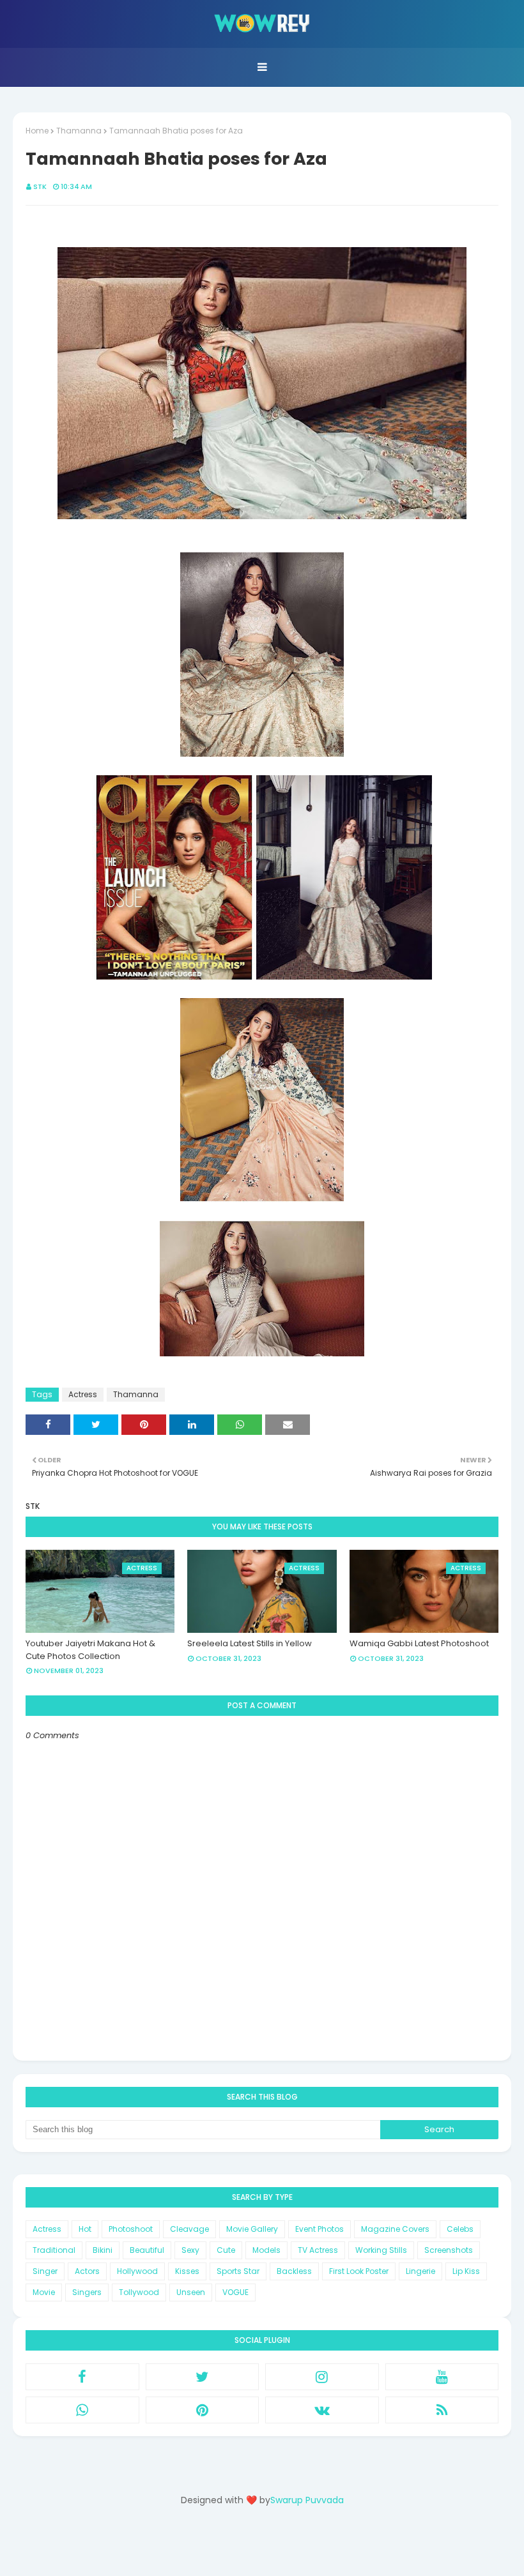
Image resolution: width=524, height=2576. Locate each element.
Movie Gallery (252, 2229)
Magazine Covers (395, 2229)
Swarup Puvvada (307, 2500)
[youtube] (442, 2377)
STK (40, 186)
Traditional (54, 2250)
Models (266, 2250)
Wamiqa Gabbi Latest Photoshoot (419, 1643)
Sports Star (238, 2271)
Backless (294, 2271)
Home (37, 131)
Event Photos (320, 2229)
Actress (83, 1394)
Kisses (187, 2271)
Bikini (103, 2250)
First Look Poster (359, 2271)
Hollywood (137, 2271)
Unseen (191, 2292)
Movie (44, 2292)
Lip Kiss (466, 2271)
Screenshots (449, 2250)
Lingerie (420, 2271)
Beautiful (147, 2250)
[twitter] (203, 2377)
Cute (226, 2250)
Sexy (190, 2250)
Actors (87, 2271)
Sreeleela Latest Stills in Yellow (250, 1643)
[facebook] (82, 2377)
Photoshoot (131, 2229)
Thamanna (79, 131)
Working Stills (381, 2250)
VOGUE (235, 2292)
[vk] (322, 2410)
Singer (45, 2271)
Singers (87, 2292)
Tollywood (139, 2292)
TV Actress (318, 2250)
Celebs (460, 2229)
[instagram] (322, 2377)
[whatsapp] (82, 2410)
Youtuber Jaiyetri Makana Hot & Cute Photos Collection (90, 1650)
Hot (85, 2229)
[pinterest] (203, 2410)
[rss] (442, 2410)
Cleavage (189, 2229)
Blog (288, 2546)
